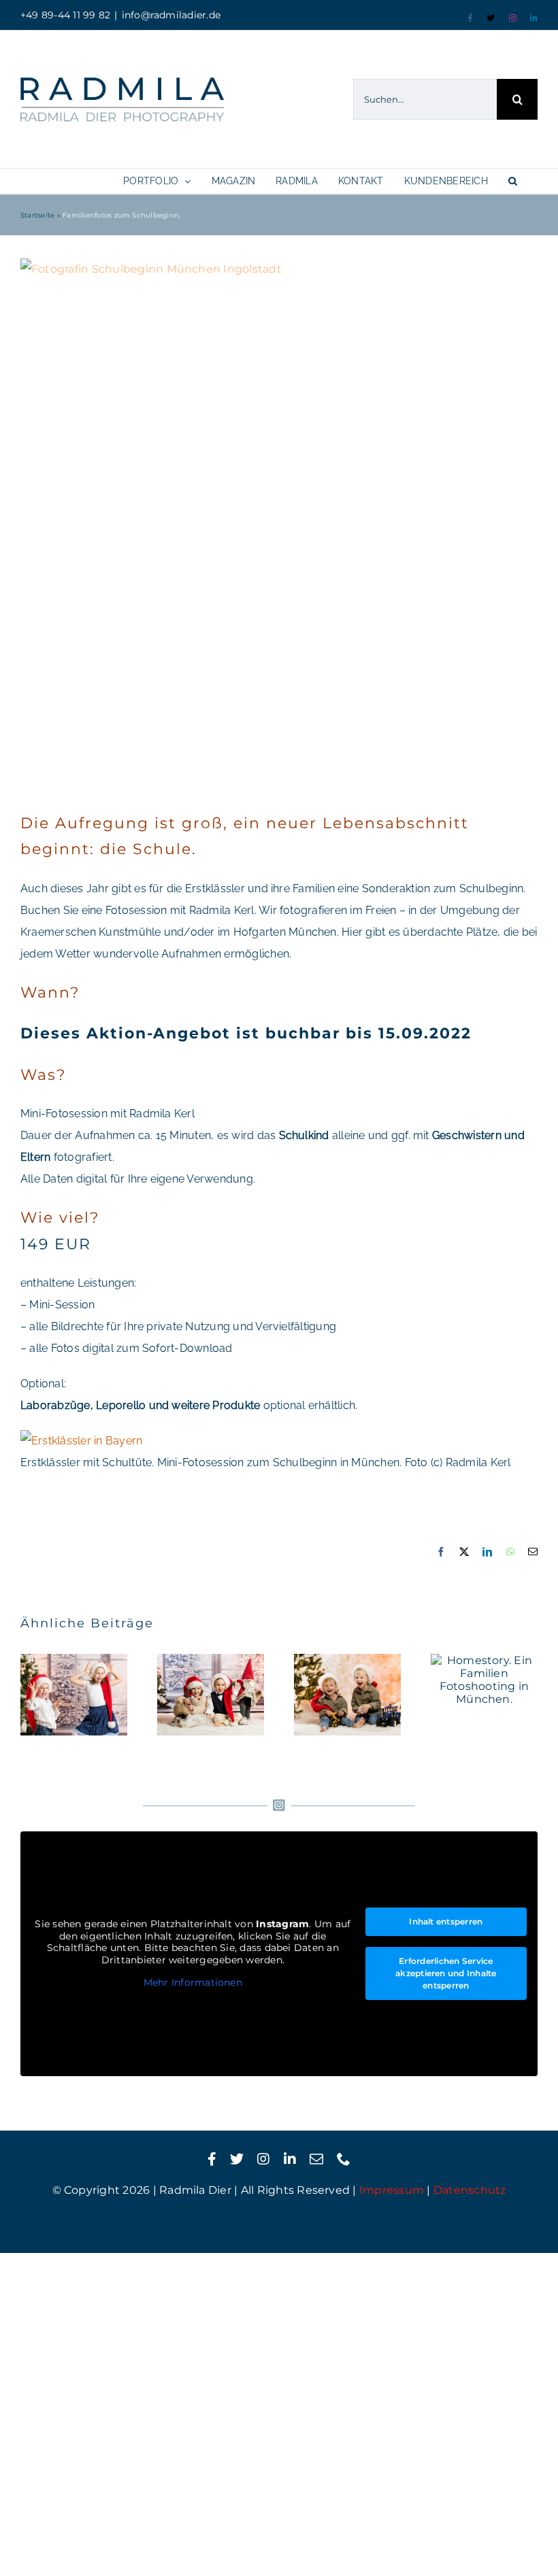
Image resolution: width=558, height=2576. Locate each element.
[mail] (316, 2159)
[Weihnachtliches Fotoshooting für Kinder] (211, 1695)
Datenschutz (470, 2190)
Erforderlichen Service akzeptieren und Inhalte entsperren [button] (446, 1973)
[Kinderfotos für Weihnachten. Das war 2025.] (74, 1695)
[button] (513, 181)
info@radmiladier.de (171, 15)
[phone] (344, 2159)
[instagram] (263, 2159)
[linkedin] (290, 2159)
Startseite (37, 215)
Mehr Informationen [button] (193, 1983)
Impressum (392, 2190)
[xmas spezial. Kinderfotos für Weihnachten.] (347, 1695)
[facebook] (212, 2159)
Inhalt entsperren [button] (446, 1921)
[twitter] (237, 2159)
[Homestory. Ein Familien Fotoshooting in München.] (484, 1680)
